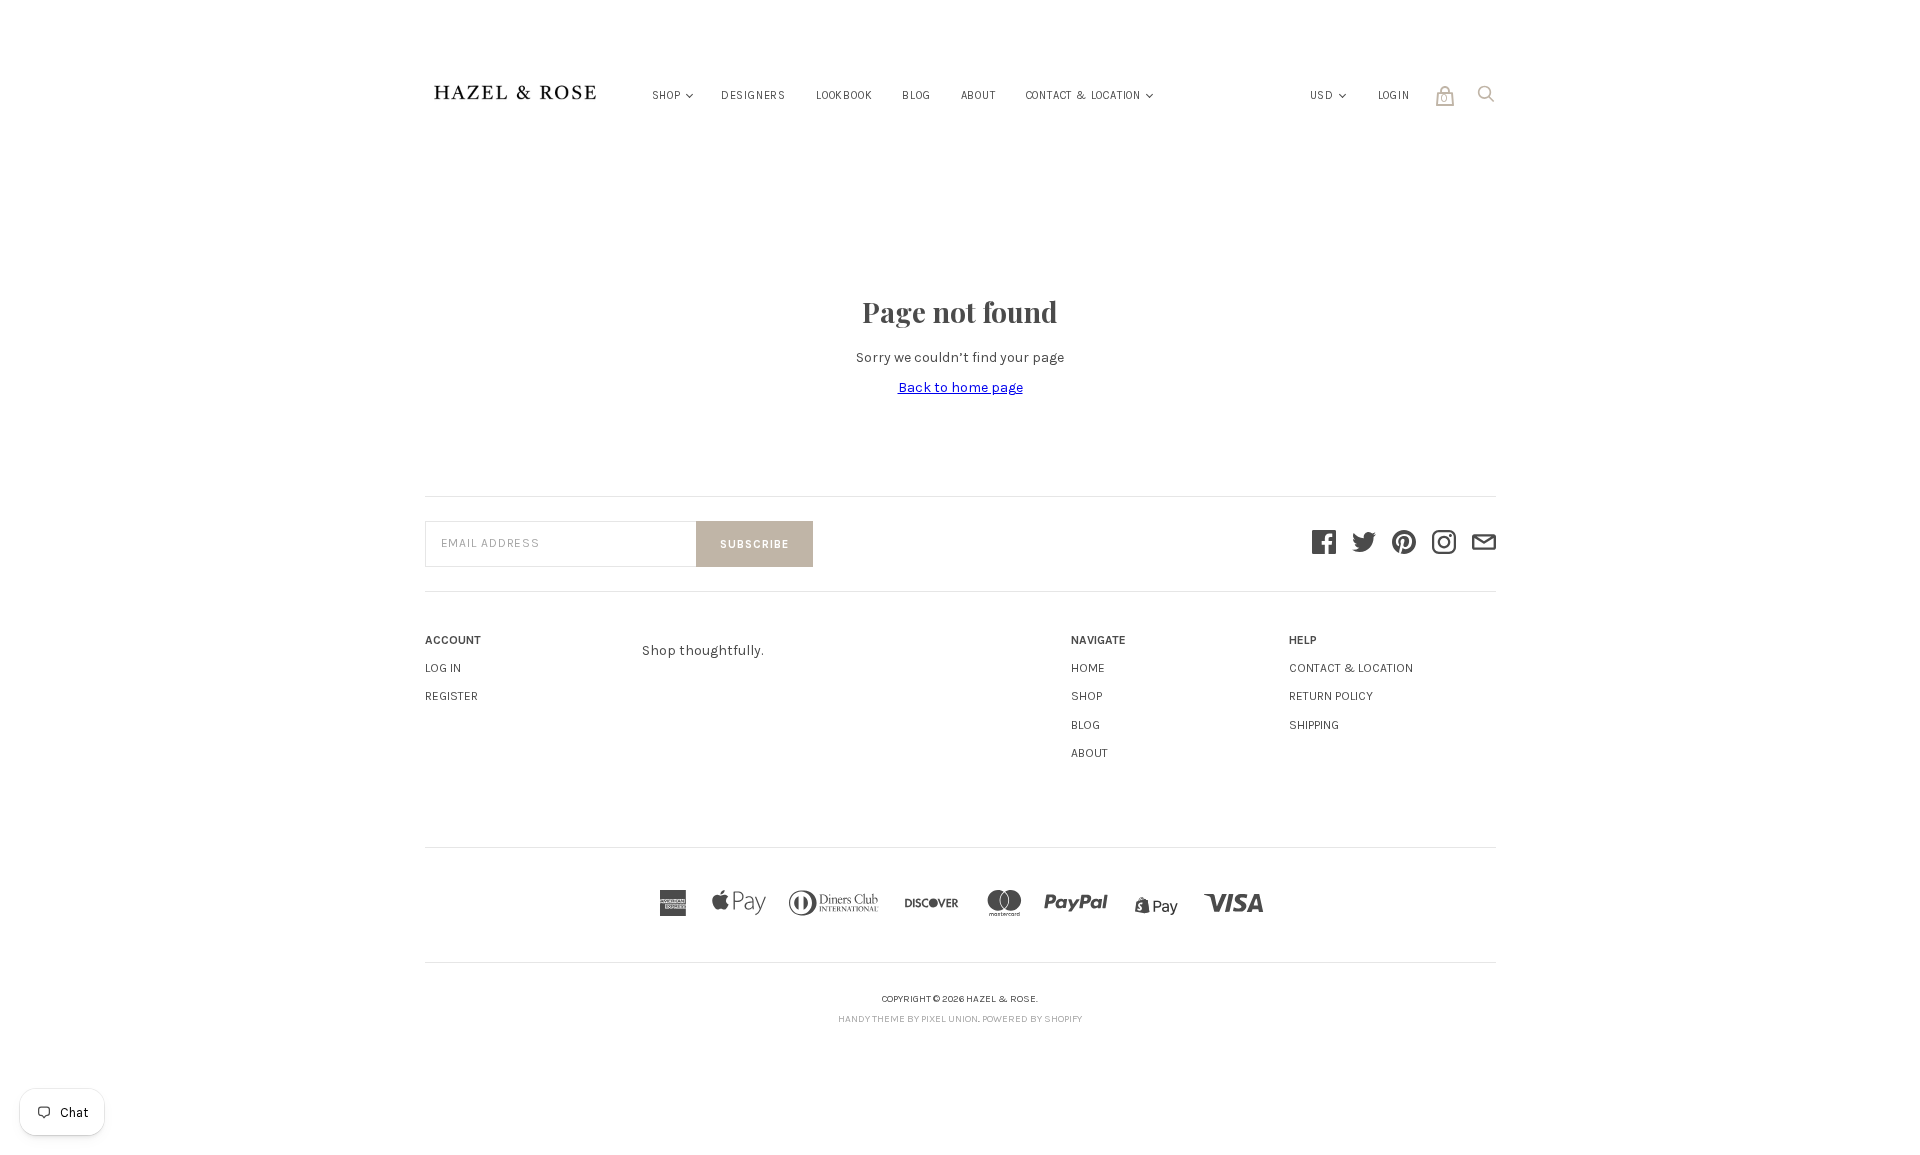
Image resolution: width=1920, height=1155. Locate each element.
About (978, 95)
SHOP (1086, 696)
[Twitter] (1364, 544)
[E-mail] (1484, 544)
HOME (1088, 668)
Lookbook (844, 95)
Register (451, 696)
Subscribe (754, 544)
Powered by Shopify (1032, 1019)
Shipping (1314, 725)
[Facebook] (1324, 544)
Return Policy (1331, 696)
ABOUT (1089, 753)
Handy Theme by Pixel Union (908, 1019)
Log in (443, 668)
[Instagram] (1444, 544)
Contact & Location (1083, 95)
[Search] (1486, 99)
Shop (666, 95)
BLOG (1085, 725)
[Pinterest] (1404, 544)
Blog (916, 95)
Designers (753, 95)
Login (1394, 95)
